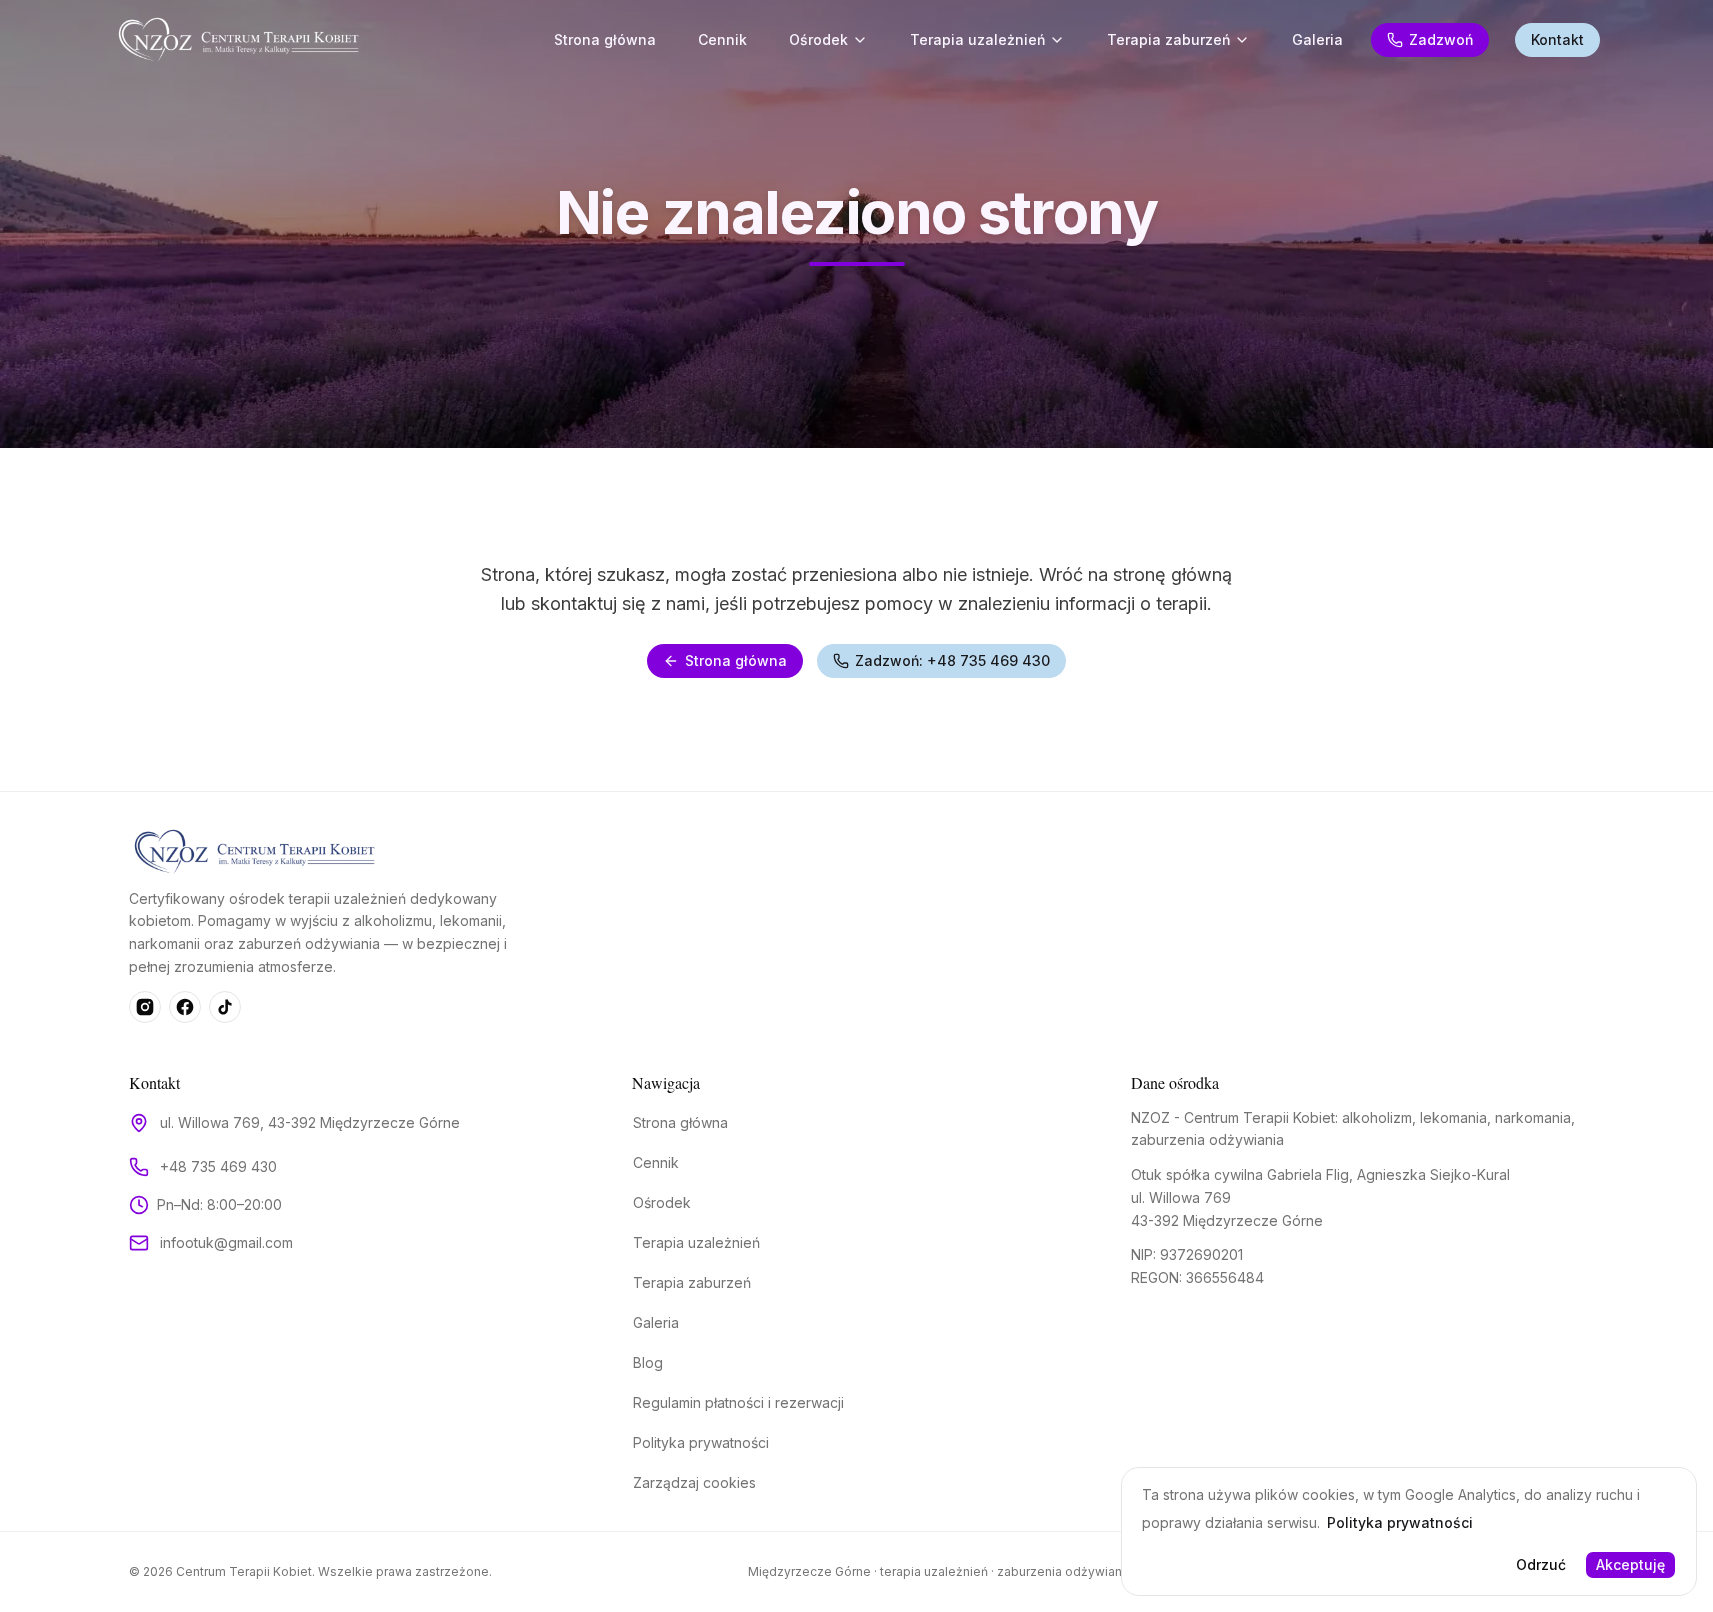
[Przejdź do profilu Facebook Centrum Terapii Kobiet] (185, 1007)
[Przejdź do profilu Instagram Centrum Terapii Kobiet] (145, 1007)
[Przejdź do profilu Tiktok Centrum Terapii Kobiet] (225, 1007)
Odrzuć (1541, 1564)
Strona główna (736, 660)
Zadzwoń (1441, 39)
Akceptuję (1630, 1564)
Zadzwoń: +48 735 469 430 (952, 660)
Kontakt (1557, 39)
